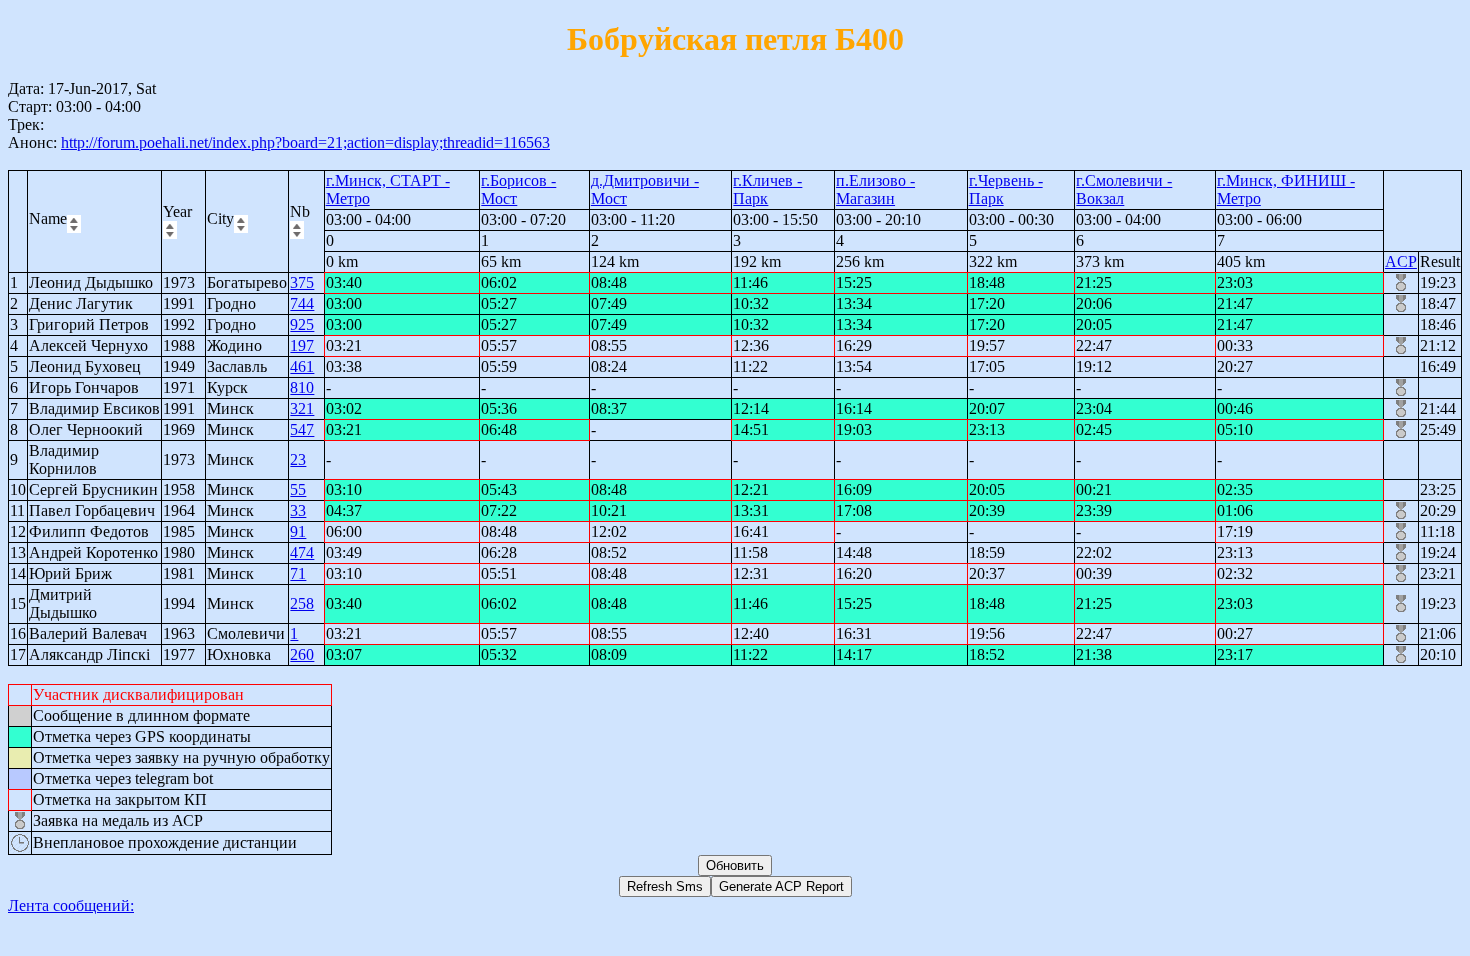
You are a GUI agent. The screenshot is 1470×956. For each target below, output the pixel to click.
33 (298, 510)
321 (302, 408)
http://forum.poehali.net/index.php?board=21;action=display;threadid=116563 (305, 142)
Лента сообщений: (71, 905)
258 (302, 603)
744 (302, 303)
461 (302, 366)
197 (302, 345)
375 (302, 282)
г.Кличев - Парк (767, 189)
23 (298, 459)
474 (302, 552)
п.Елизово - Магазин (875, 189)
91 (298, 531)
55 (298, 489)
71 (298, 573)
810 (302, 387)
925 (302, 324)
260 (302, 654)
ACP (1401, 261)
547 (302, 429)
